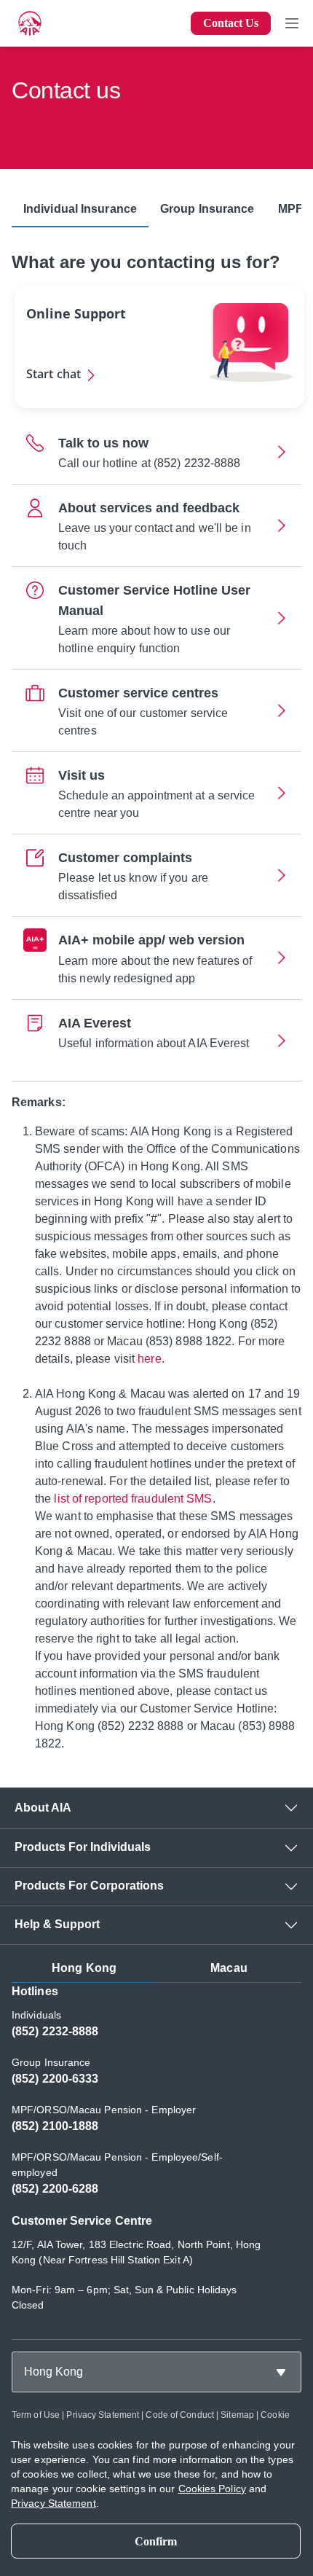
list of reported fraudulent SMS (133, 1499)
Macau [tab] (229, 1968)
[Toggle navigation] (292, 23)
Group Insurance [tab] (207, 209)
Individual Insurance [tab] (80, 209)
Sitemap (237, 2415)
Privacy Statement (103, 2415)
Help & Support (57, 1924)
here (149, 1359)
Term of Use (36, 2415)
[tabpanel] (156, 2155)
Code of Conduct (180, 2415)
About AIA (43, 1808)
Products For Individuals (83, 1847)
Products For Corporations (89, 1886)
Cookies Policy (212, 2489)
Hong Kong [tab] (84, 1968)
